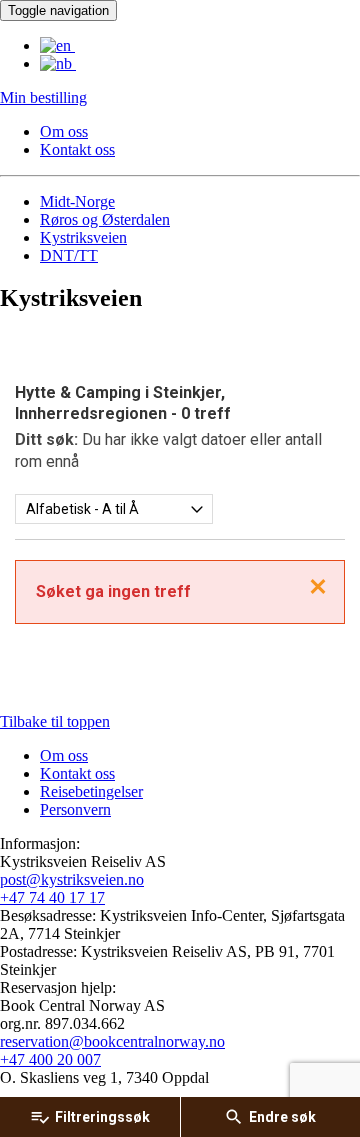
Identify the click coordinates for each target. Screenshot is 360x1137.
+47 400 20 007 (50, 1059)
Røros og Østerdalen (105, 219)
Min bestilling (43, 97)
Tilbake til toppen (55, 721)
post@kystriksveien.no (72, 879)
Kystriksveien (83, 237)
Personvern (75, 809)
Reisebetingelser (91, 791)
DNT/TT (69, 255)
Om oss (64, 131)
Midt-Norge (77, 201)
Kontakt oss (77, 149)
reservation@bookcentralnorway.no (112, 1041)
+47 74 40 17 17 (52, 897)
